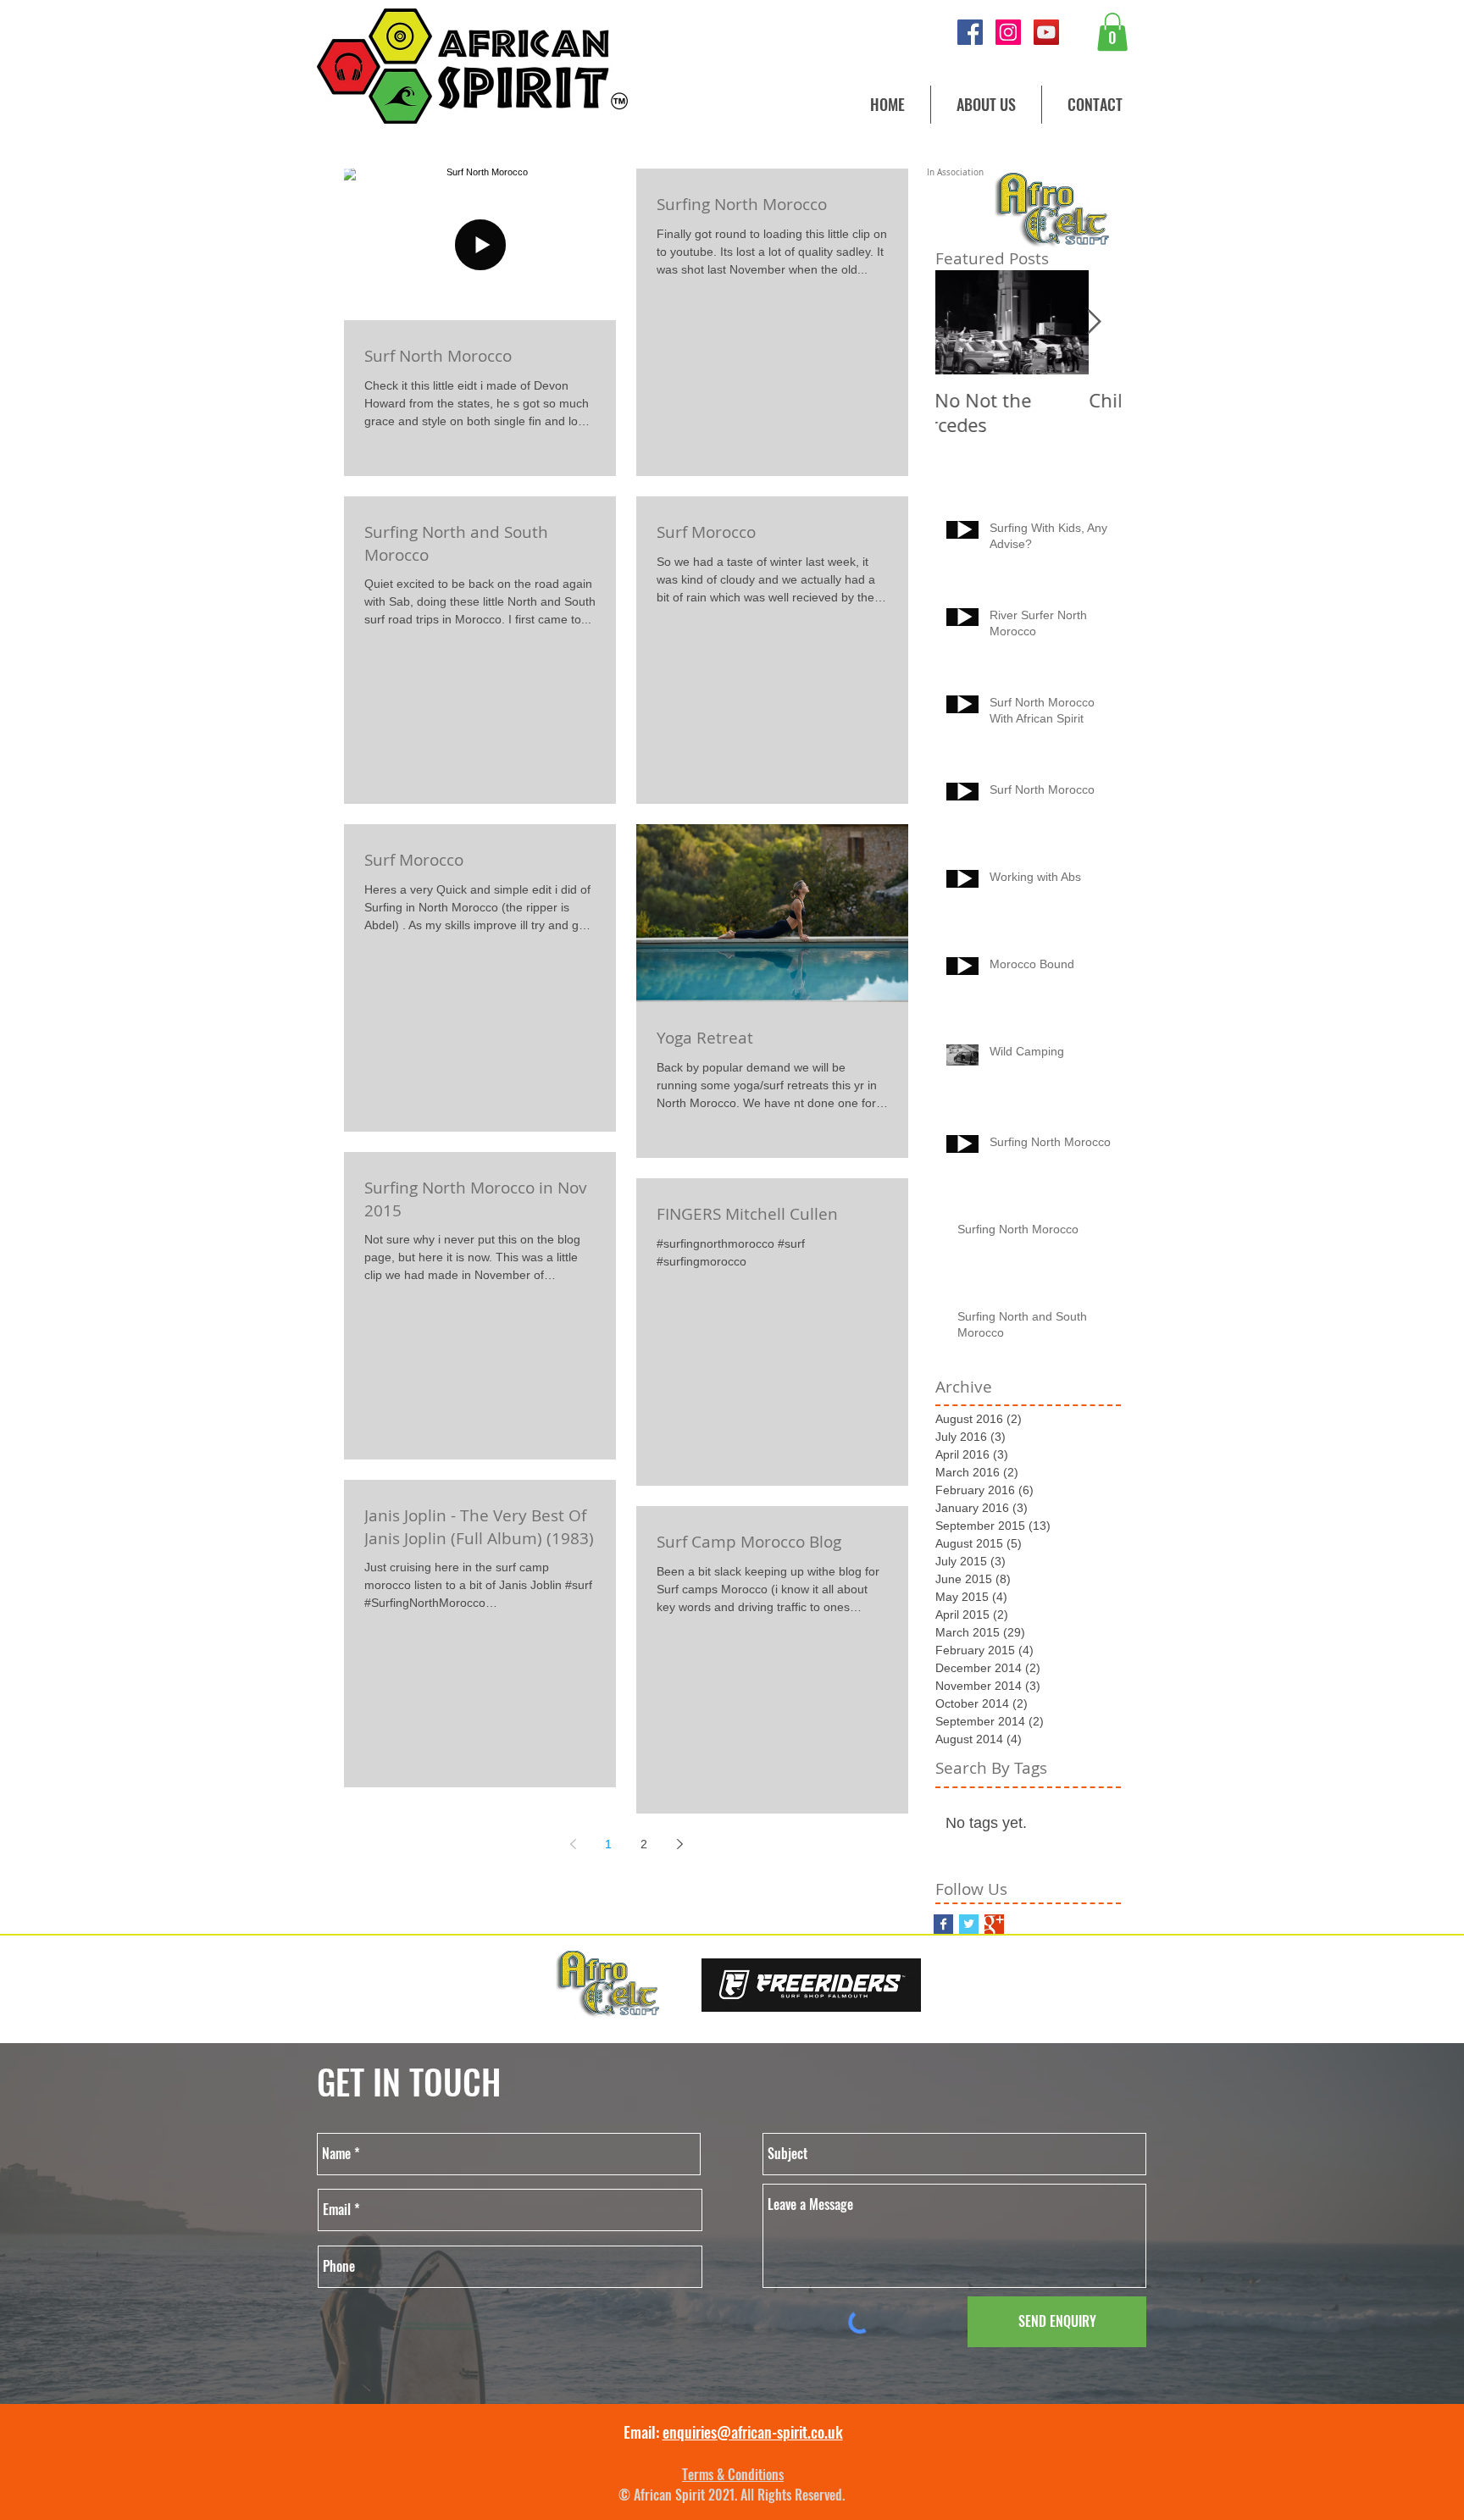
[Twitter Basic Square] (969, 1924)
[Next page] (679, 1844)
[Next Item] (1094, 322)
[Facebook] (970, 32)
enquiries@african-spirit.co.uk (753, 2432)
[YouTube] (1046, 32)
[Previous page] (573, 1844)
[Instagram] (1008, 32)
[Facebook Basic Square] (943, 1924)
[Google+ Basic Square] (994, 1924)
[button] (1112, 32)
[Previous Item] (962, 322)
